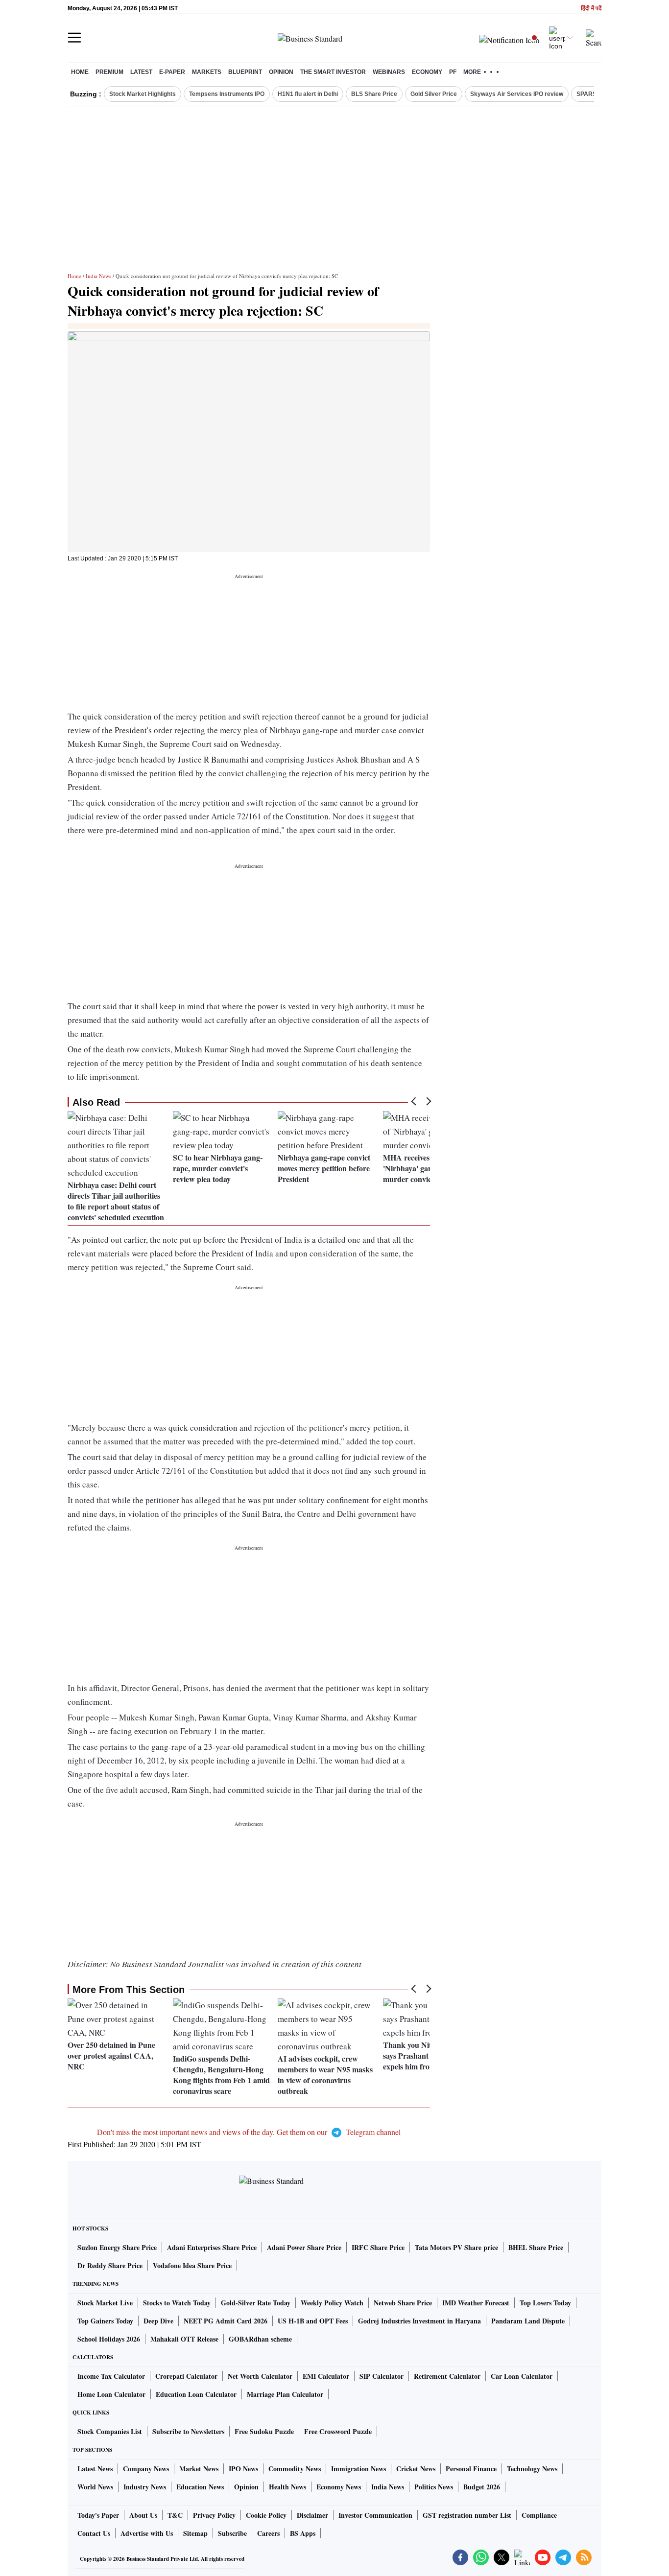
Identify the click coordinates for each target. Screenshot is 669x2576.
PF (453, 72)
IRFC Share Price (378, 2247)
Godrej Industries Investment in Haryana (419, 2321)
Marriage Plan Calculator (285, 2394)
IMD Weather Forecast (476, 2303)
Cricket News (416, 2469)
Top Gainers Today (105, 2321)
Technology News (532, 2469)
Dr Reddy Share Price (110, 2265)
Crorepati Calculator (186, 2376)
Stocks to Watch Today (177, 2303)
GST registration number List (467, 2515)
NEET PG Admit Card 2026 (226, 2321)
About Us (143, 2515)
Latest (141, 72)
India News (98, 276)
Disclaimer (312, 2515)
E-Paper (172, 72)
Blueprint (245, 72)
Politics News (434, 2487)
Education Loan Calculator (196, 2394)
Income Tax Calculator (111, 2376)
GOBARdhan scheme (260, 2339)
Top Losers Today (545, 2303)
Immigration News (358, 2469)
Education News (200, 2487)
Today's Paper (98, 2515)
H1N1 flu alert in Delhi (308, 94)
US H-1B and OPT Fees (313, 2321)
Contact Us (94, 2533)
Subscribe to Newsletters (188, 2431)
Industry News (145, 2487)
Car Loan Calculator (522, 2376)
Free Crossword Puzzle (338, 2431)
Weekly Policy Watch (332, 2303)
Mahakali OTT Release (184, 2339)
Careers (268, 2533)
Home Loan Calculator (111, 2394)
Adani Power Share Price (304, 2247)
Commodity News (295, 2469)
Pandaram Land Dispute (528, 2321)
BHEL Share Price (536, 2247)
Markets (207, 72)
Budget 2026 (482, 2487)
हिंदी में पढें (591, 9)
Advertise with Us (147, 2533)
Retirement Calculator (447, 2376)
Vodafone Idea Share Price (192, 2265)
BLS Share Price (374, 94)
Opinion (281, 72)
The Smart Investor (333, 72)
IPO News (243, 2469)
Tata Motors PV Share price (456, 2247)
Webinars (389, 72)
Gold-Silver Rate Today (256, 2303)
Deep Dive (158, 2321)
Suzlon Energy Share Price (117, 2247)
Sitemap (195, 2533)
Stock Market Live (105, 2303)
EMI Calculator (326, 2376)
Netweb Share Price (403, 2303)
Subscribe (232, 2533)
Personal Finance (471, 2469)
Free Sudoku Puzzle (264, 2431)
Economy (427, 72)
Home (80, 72)
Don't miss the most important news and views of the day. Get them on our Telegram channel (249, 2132)
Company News (146, 2469)
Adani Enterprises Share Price (212, 2247)
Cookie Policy (266, 2515)
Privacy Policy (214, 2515)
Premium (109, 72)
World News (95, 2487)
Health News (287, 2487)
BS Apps (303, 2533)
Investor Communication (375, 2515)
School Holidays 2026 (109, 2339)
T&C (175, 2515)
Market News (199, 2469)
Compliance (539, 2515)
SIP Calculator (382, 2376)
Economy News (339, 2487)
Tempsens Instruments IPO (227, 94)
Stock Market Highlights (143, 94)
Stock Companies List (110, 2431)
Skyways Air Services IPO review (517, 94)
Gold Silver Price (434, 94)
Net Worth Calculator (260, 2376)
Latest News (95, 2469)
